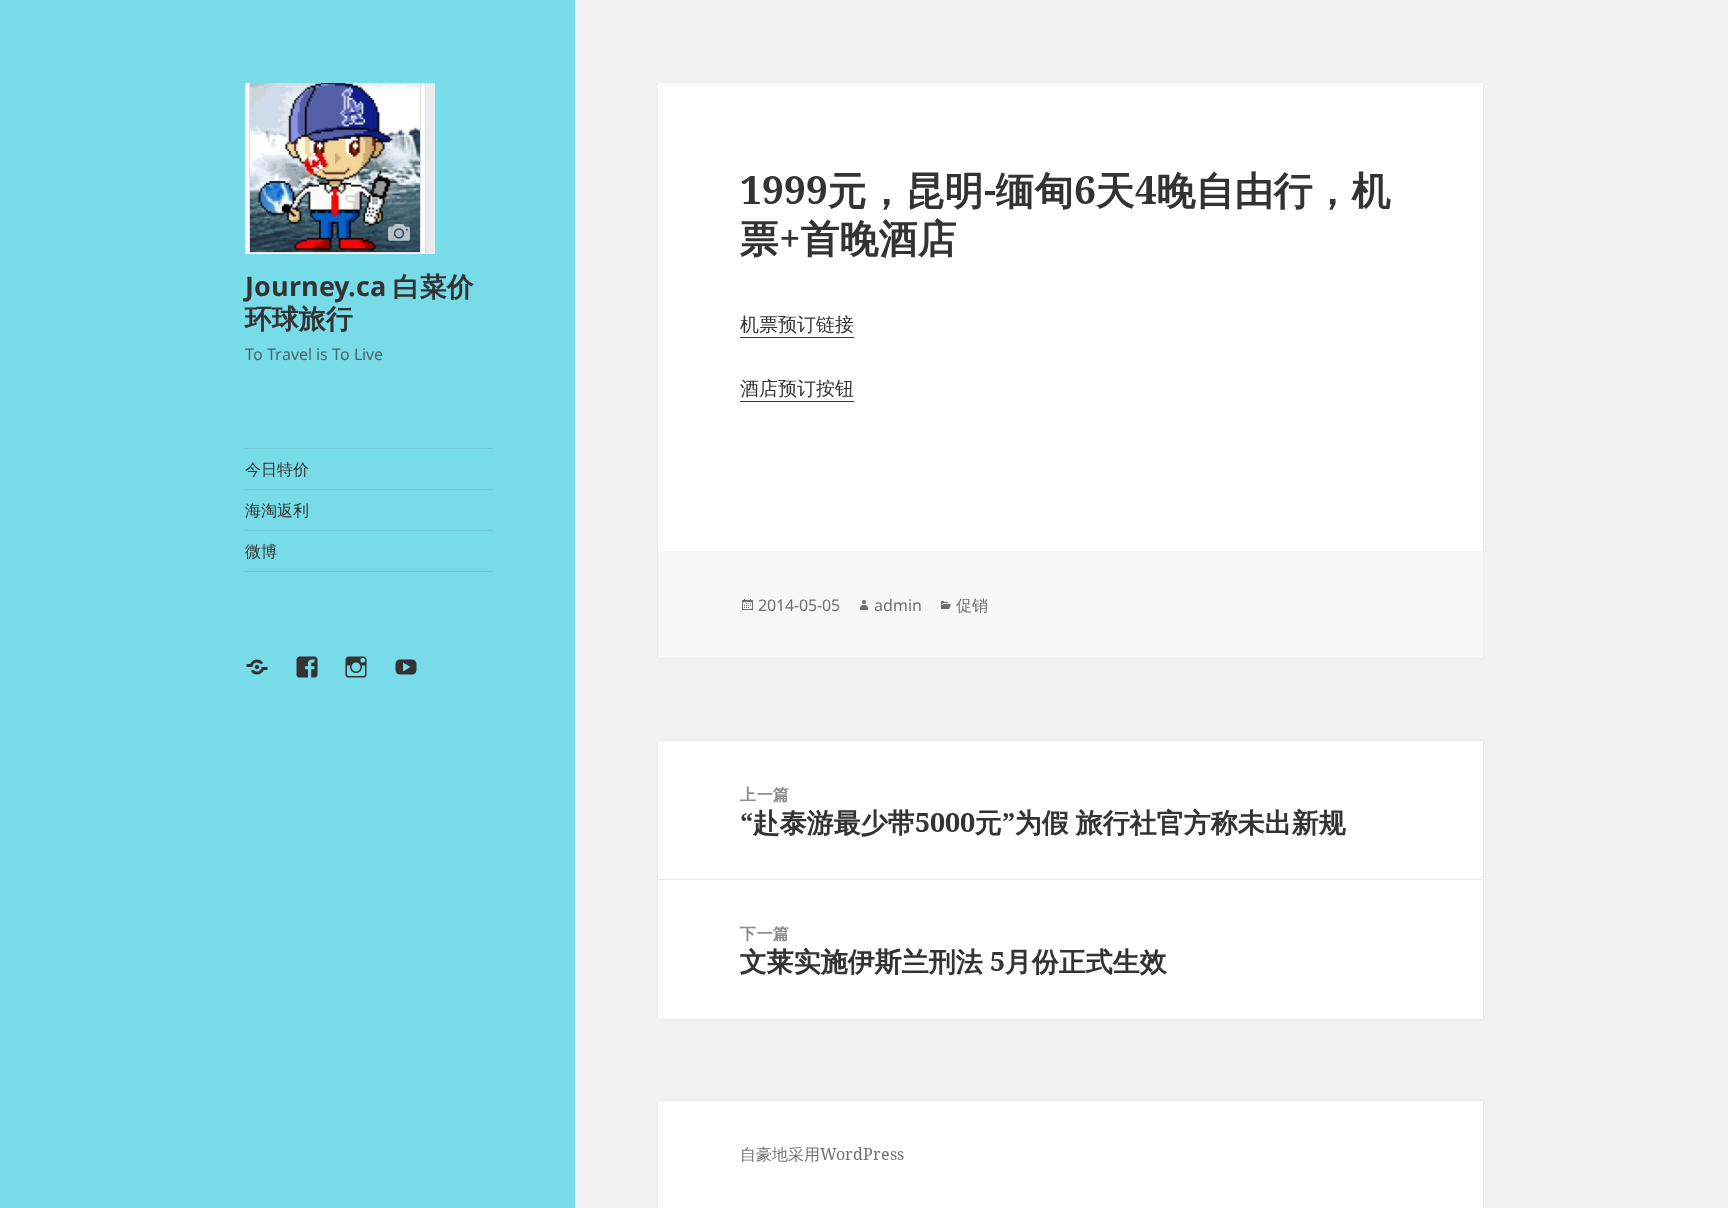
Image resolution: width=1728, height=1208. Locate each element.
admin (898, 605)
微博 (261, 551)
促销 (972, 605)
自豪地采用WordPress (822, 1154)
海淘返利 (277, 510)
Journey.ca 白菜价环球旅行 (359, 301)
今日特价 (277, 469)
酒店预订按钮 (797, 388)
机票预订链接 (797, 324)
